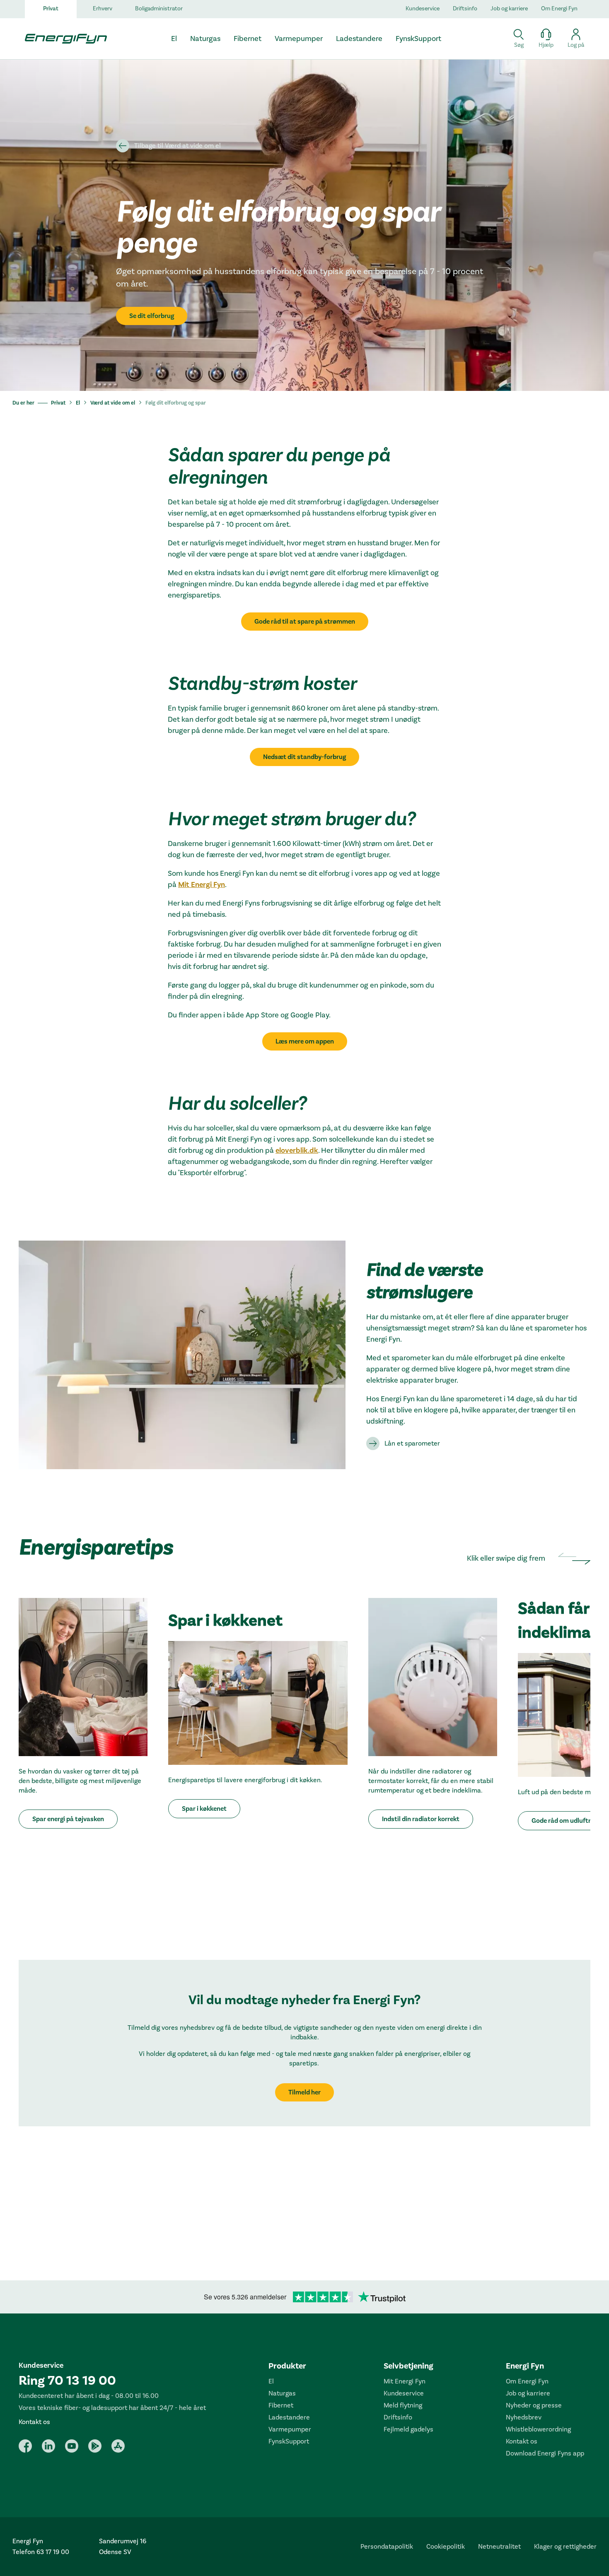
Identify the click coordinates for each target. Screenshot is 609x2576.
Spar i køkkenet (204, 1809)
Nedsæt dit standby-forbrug (304, 757)
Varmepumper (290, 2429)
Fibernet (281, 2405)
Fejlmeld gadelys (408, 2429)
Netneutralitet (499, 2547)
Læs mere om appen (305, 1041)
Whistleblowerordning (538, 2429)
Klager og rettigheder (565, 2547)
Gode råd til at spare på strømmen (305, 622)
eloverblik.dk (297, 1151)
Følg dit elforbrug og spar (176, 403)
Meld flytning (403, 2405)
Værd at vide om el (113, 403)
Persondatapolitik (387, 2547)
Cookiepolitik (446, 2547)
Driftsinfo (465, 9)
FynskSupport (289, 2441)
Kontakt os (34, 2422)
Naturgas (282, 2393)
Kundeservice (423, 9)
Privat (51, 9)
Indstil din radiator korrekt (421, 1819)
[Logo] (62, 39)
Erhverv (103, 9)
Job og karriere (509, 9)
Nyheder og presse (534, 2405)
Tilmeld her (304, 2092)
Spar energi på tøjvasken (68, 1819)
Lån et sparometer (412, 1443)
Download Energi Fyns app (545, 2453)
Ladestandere (289, 2417)
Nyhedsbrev (524, 2417)
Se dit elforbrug (152, 316)
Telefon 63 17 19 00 (41, 2552)
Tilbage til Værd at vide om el (178, 146)
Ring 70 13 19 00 (67, 2381)
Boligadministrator (159, 9)
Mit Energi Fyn (202, 885)
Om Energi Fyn (559, 9)
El (78, 403)
